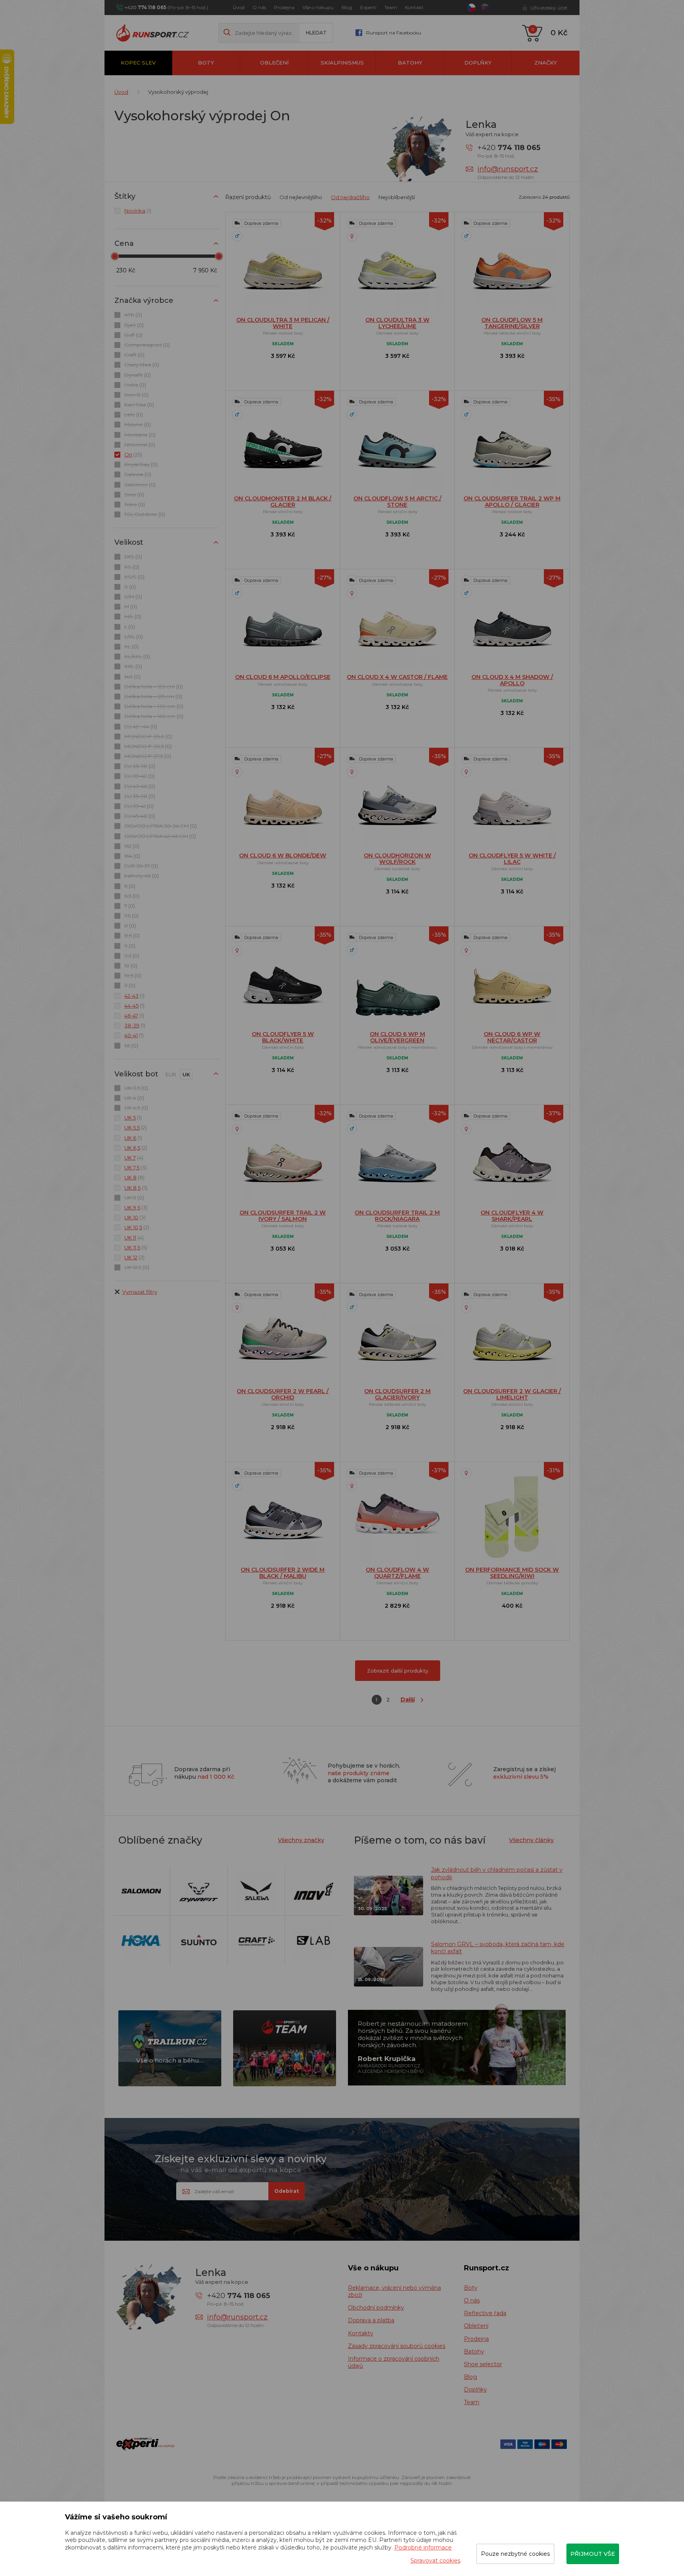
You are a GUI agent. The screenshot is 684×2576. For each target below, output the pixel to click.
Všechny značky (301, 1840)
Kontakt (414, 7)
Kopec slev (138, 63)
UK (186, 1074)
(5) (136, 1188)
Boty (206, 63)
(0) (133, 315)
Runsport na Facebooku (394, 33)
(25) (133, 454)
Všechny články (531, 1840)
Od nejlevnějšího (301, 197)
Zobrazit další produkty (398, 1671)
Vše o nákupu (318, 7)
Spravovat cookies (435, 2561)
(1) (138, 211)
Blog (347, 7)
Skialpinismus (342, 63)
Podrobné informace (423, 2547)
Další (408, 1700)
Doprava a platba (371, 2320)
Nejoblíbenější (397, 197)
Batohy (410, 63)
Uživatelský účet (549, 8)
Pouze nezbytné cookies (515, 2554)
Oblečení (274, 63)
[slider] (115, 256)
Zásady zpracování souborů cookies (397, 2346)
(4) (134, 1158)
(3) (136, 1167)
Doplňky (478, 63)
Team (391, 7)
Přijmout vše (593, 2554)
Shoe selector (483, 2364)
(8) (134, 1177)
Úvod (239, 7)
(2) (136, 1127)
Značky (546, 63)
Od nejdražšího (350, 197)
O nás (259, 7)
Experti (368, 7)
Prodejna (284, 7)
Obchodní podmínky (376, 2308)
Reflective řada (485, 2313)
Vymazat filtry (140, 1292)
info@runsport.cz (508, 169)
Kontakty (361, 2333)
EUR (171, 1074)
